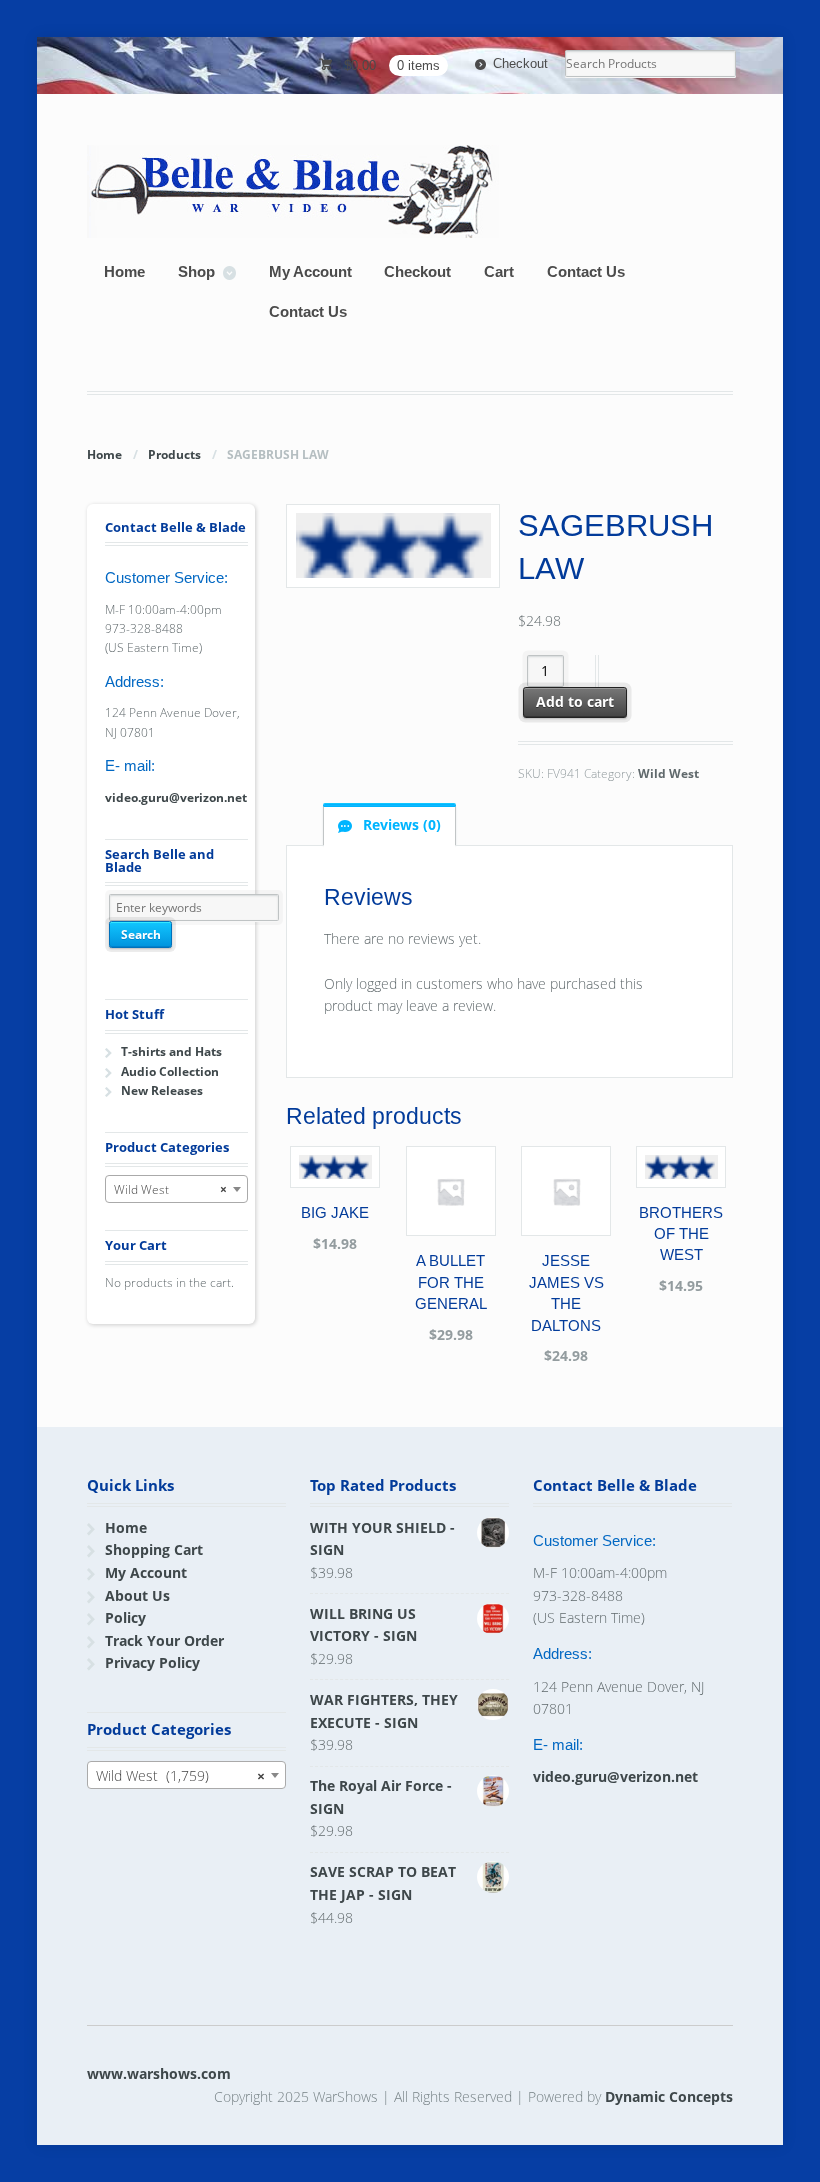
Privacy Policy (152, 1662)
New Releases (162, 1090)
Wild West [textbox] (170, 1189)
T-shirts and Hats (171, 1051)
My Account (310, 271)
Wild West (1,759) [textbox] (180, 1775)
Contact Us (586, 271)
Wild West (668, 773)
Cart (499, 271)
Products (174, 454)
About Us (137, 1595)
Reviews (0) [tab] (400, 824)
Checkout (520, 63)
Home (124, 271)
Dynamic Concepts (669, 2096)
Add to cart (575, 701)
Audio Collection (170, 1071)
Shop (196, 271)
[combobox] (176, 1189)
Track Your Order (164, 1640)
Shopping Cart (154, 1549)
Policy (125, 1617)
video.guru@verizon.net (176, 797)
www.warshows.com (159, 2073)
